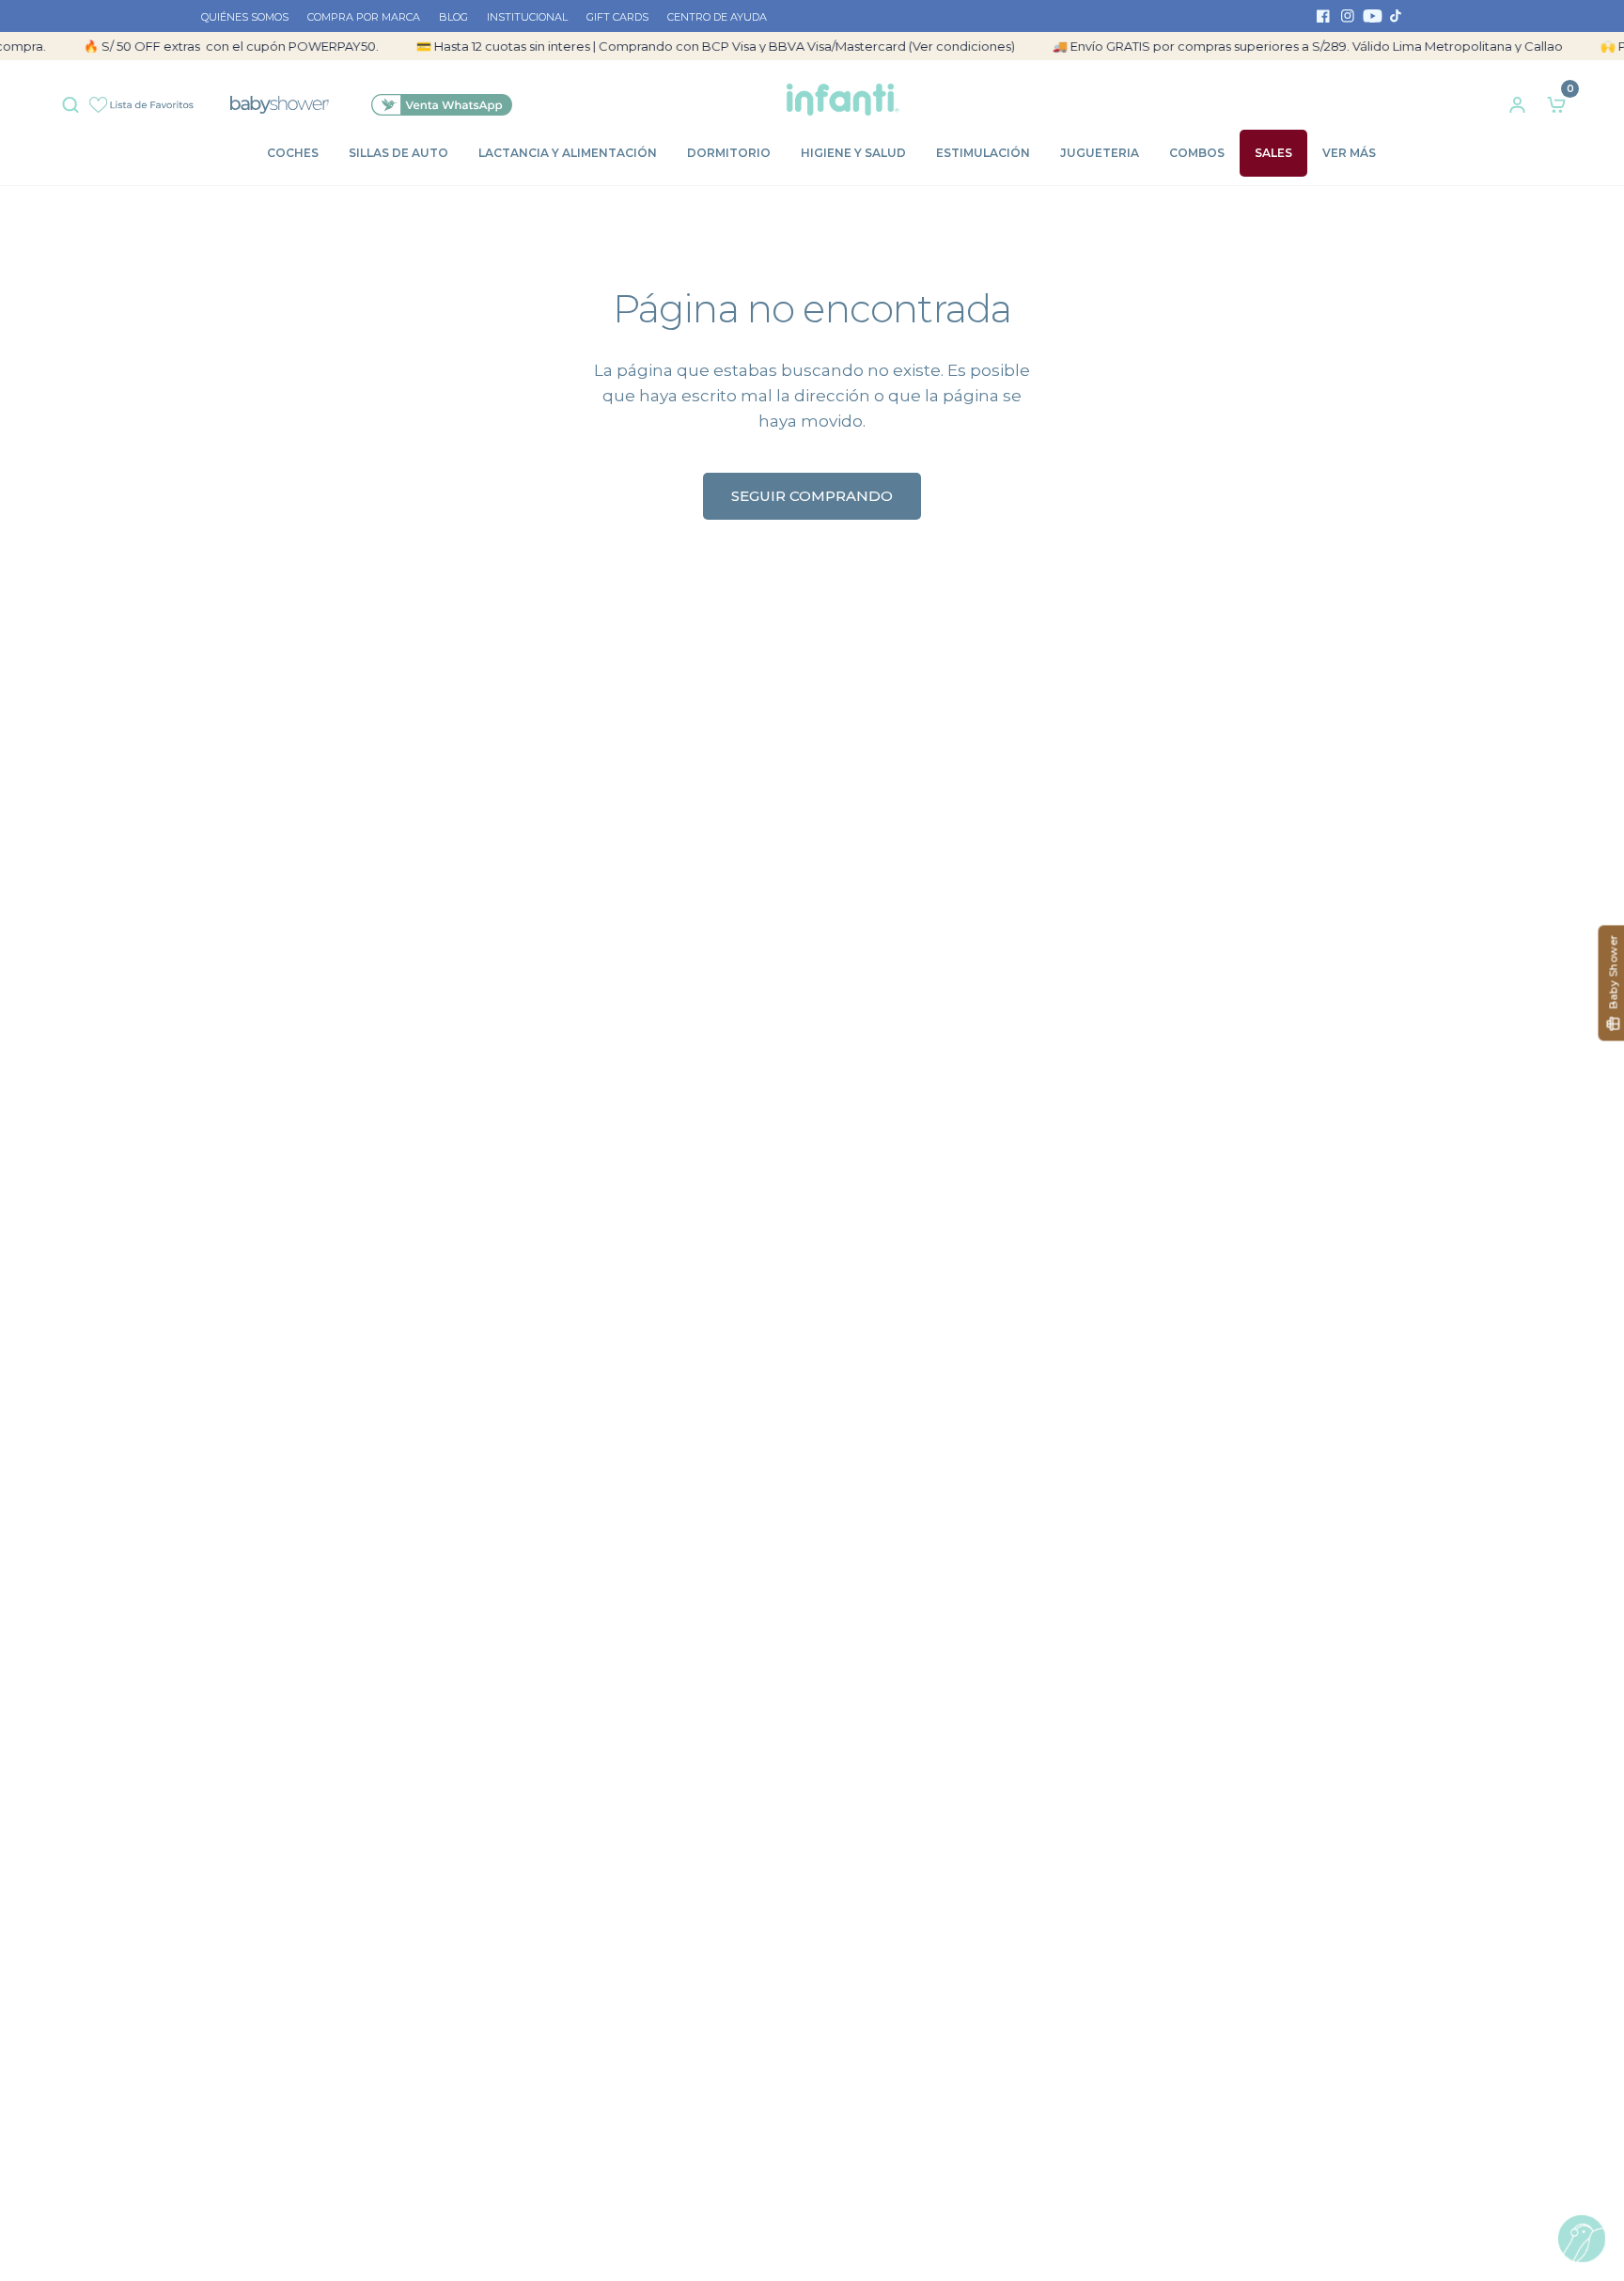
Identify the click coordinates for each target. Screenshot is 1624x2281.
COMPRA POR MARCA (364, 17)
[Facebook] (1323, 16)
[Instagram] (1348, 16)
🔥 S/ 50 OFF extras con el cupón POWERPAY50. (209, 46)
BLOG (453, 17)
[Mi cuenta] (1517, 100)
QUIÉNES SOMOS (245, 17)
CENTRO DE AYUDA (717, 17)
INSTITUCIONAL (527, 17)
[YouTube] (1372, 16)
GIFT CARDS (617, 17)
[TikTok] (1397, 16)
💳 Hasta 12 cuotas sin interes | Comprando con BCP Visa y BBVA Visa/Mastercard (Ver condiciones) (693, 46)
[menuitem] (250, 18)
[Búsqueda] (75, 100)
